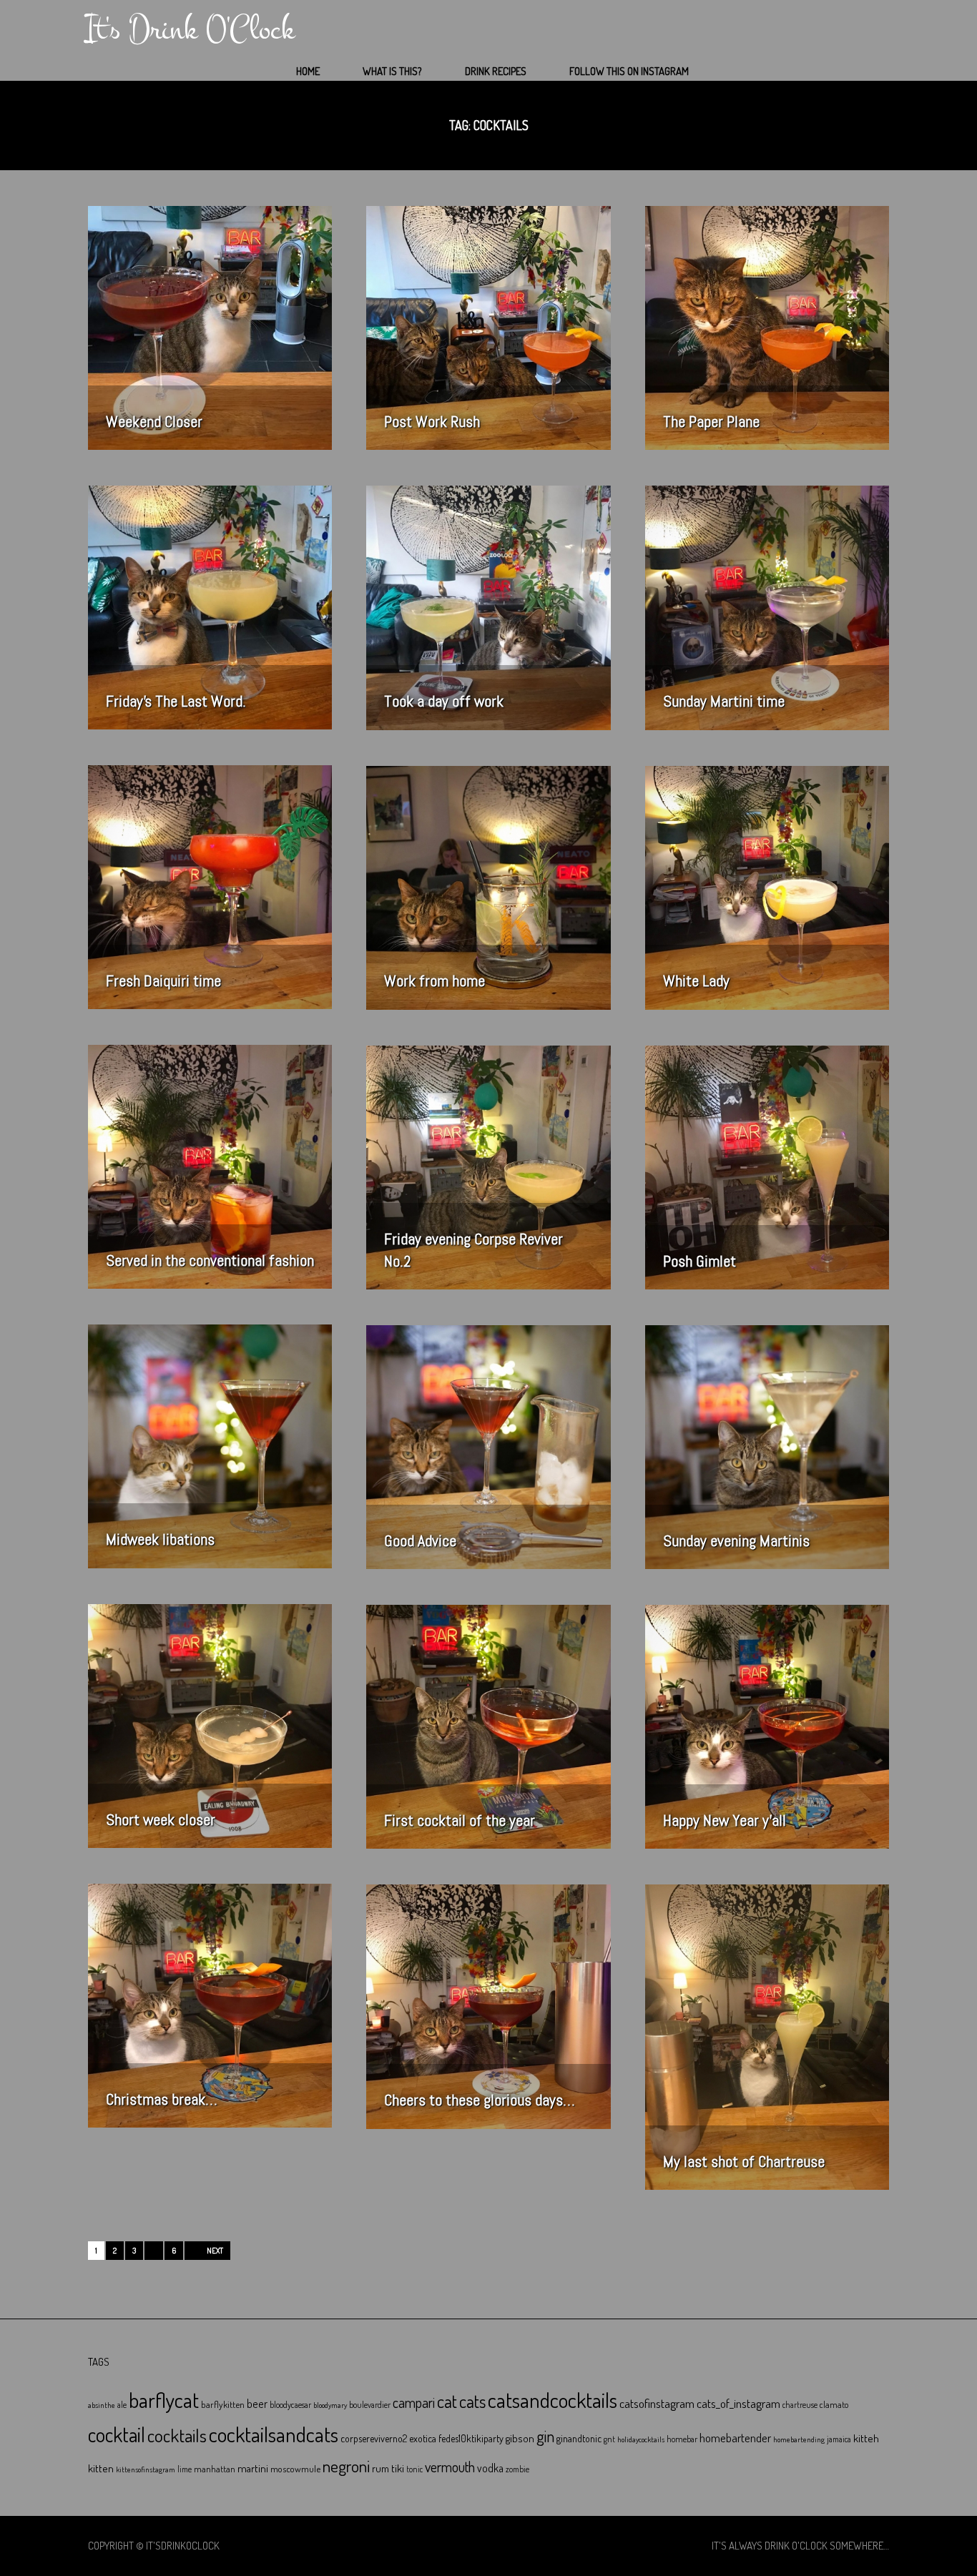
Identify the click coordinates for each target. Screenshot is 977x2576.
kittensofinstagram (146, 2469)
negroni (346, 2466)
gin (545, 2436)
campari (414, 2403)
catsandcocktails (553, 2400)
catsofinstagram (657, 2403)
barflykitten (223, 2404)
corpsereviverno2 (374, 2438)
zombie (517, 2469)
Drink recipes (496, 71)
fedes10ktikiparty (471, 2438)
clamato (834, 2404)
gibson (520, 2438)
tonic (414, 2469)
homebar (682, 2439)
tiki (398, 2468)
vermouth (450, 2467)
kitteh (866, 2438)
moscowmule (295, 2468)
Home (308, 71)
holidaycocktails (641, 2439)
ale (122, 2405)
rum (381, 2468)
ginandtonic (579, 2438)
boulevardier (370, 2405)
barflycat (164, 2400)
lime (185, 2469)
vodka (490, 2468)
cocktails (177, 2435)
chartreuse (800, 2405)
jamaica (839, 2439)
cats (472, 2401)
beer (257, 2404)
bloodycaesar (290, 2405)
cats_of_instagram (738, 2403)
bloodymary (330, 2405)
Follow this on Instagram (629, 71)
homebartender (735, 2438)
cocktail (117, 2434)
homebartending (799, 2439)
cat (447, 2401)
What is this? (392, 71)
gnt (609, 2439)
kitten (101, 2468)
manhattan (215, 2469)
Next (215, 2251)
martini (253, 2468)
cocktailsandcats (274, 2434)
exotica (423, 2438)
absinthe (102, 2405)
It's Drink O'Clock (190, 29)
